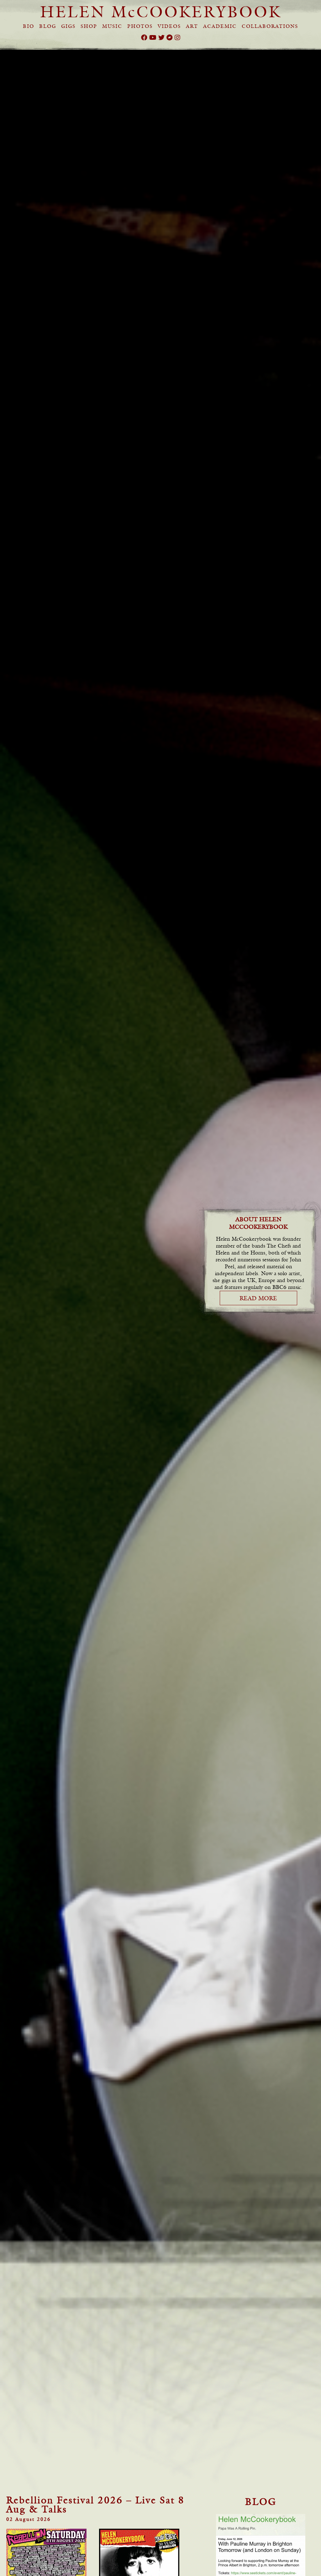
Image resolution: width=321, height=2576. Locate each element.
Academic (220, 26)
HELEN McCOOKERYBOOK (161, 12)
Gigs (68, 26)
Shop (89, 26)
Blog (48, 26)
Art (192, 26)
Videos (169, 26)
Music (112, 26)
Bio (29, 26)
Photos (140, 26)
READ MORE (258, 1298)
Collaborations (270, 26)
